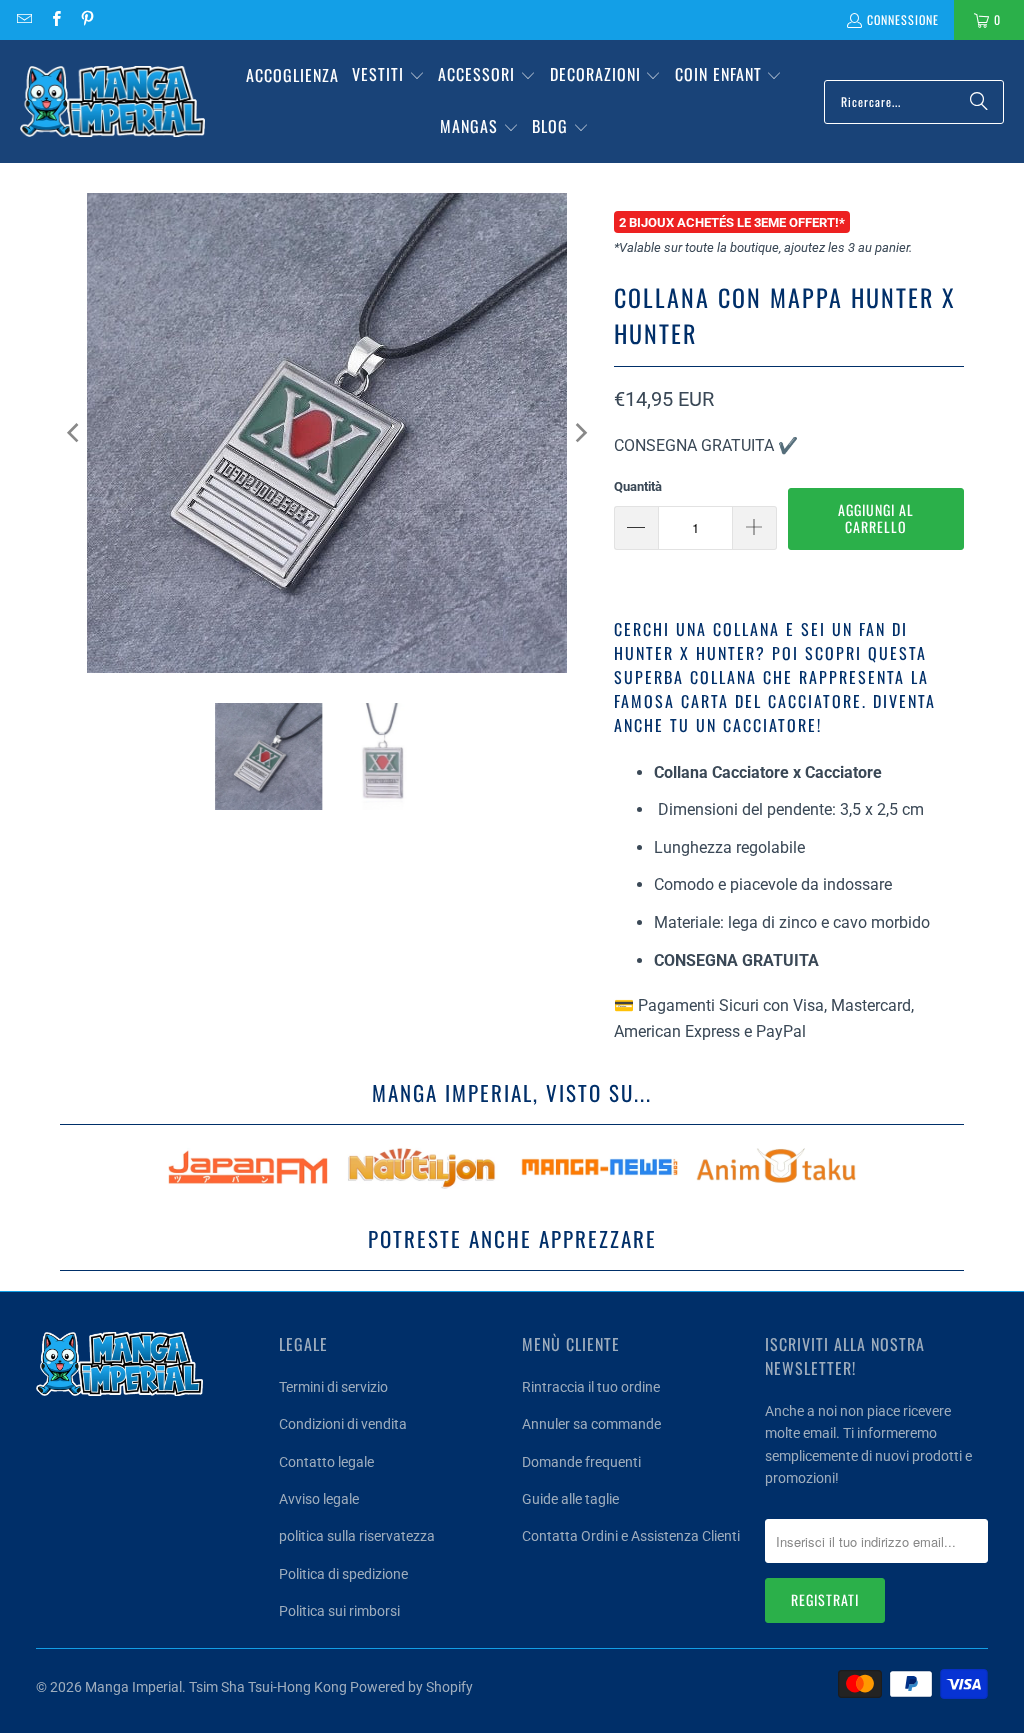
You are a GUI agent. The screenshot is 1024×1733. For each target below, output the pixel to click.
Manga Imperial (133, 1687)
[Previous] (75, 433)
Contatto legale (326, 1462)
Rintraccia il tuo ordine (591, 1387)
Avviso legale (319, 1499)
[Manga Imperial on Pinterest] (86, 19)
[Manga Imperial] (112, 102)
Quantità (638, 486)
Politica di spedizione (343, 1574)
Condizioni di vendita (343, 1424)
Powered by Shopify (411, 1687)
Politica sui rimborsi (339, 1611)
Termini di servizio (333, 1387)
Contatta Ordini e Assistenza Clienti (631, 1536)
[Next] (579, 433)
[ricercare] (979, 102)
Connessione (903, 19)
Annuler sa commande (591, 1424)
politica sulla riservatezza (357, 1536)
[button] (388, 76)
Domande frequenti (581, 1462)
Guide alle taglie (570, 1499)
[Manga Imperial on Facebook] (54, 19)
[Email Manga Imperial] (23, 19)
